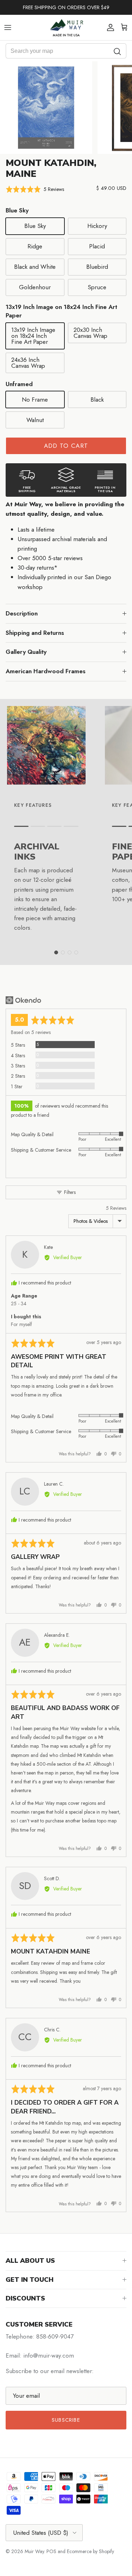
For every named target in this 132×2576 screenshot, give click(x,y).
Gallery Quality (26, 652)
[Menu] (8, 27)
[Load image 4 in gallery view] (46, 108)
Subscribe (66, 2420)
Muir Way (34, 2551)
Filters (69, 1192)
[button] (35, 189)
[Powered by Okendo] (23, 1000)
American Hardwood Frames (46, 671)
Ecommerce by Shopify (90, 2551)
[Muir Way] (66, 27)
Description (22, 613)
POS (51, 2551)
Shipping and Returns (35, 633)
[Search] (118, 51)
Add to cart (66, 446)
